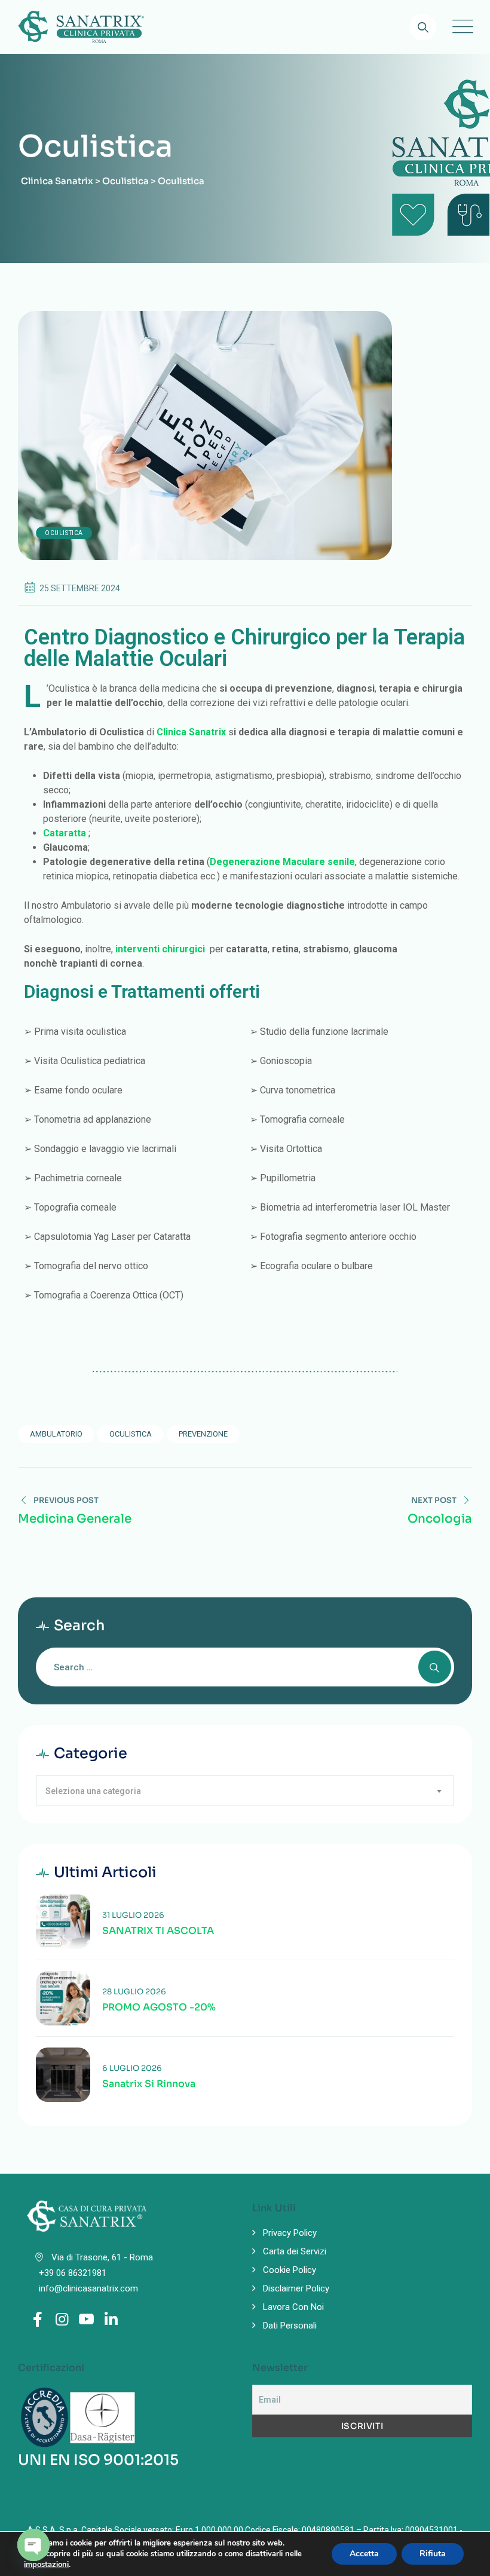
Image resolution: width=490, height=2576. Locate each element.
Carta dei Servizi (295, 2251)
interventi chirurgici (160, 949)
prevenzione (203, 1434)
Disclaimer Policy (296, 2288)
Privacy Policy (290, 2233)
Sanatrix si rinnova (149, 2084)
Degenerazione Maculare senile (282, 862)
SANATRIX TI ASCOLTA (158, 1931)
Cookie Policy (290, 2270)
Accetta (364, 2554)
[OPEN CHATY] (33, 2545)
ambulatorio (56, 1434)
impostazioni (46, 2565)
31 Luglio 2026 (133, 1915)
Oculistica (64, 533)
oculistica (131, 1434)
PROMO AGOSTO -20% (159, 2007)
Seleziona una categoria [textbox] (93, 1791)
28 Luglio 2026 (134, 1992)
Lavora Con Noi (293, 2307)
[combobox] (245, 1790)
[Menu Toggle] (460, 27)
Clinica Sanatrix (191, 732)
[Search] (423, 27)
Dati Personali (290, 2326)
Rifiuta (433, 2554)
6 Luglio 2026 (132, 2068)
